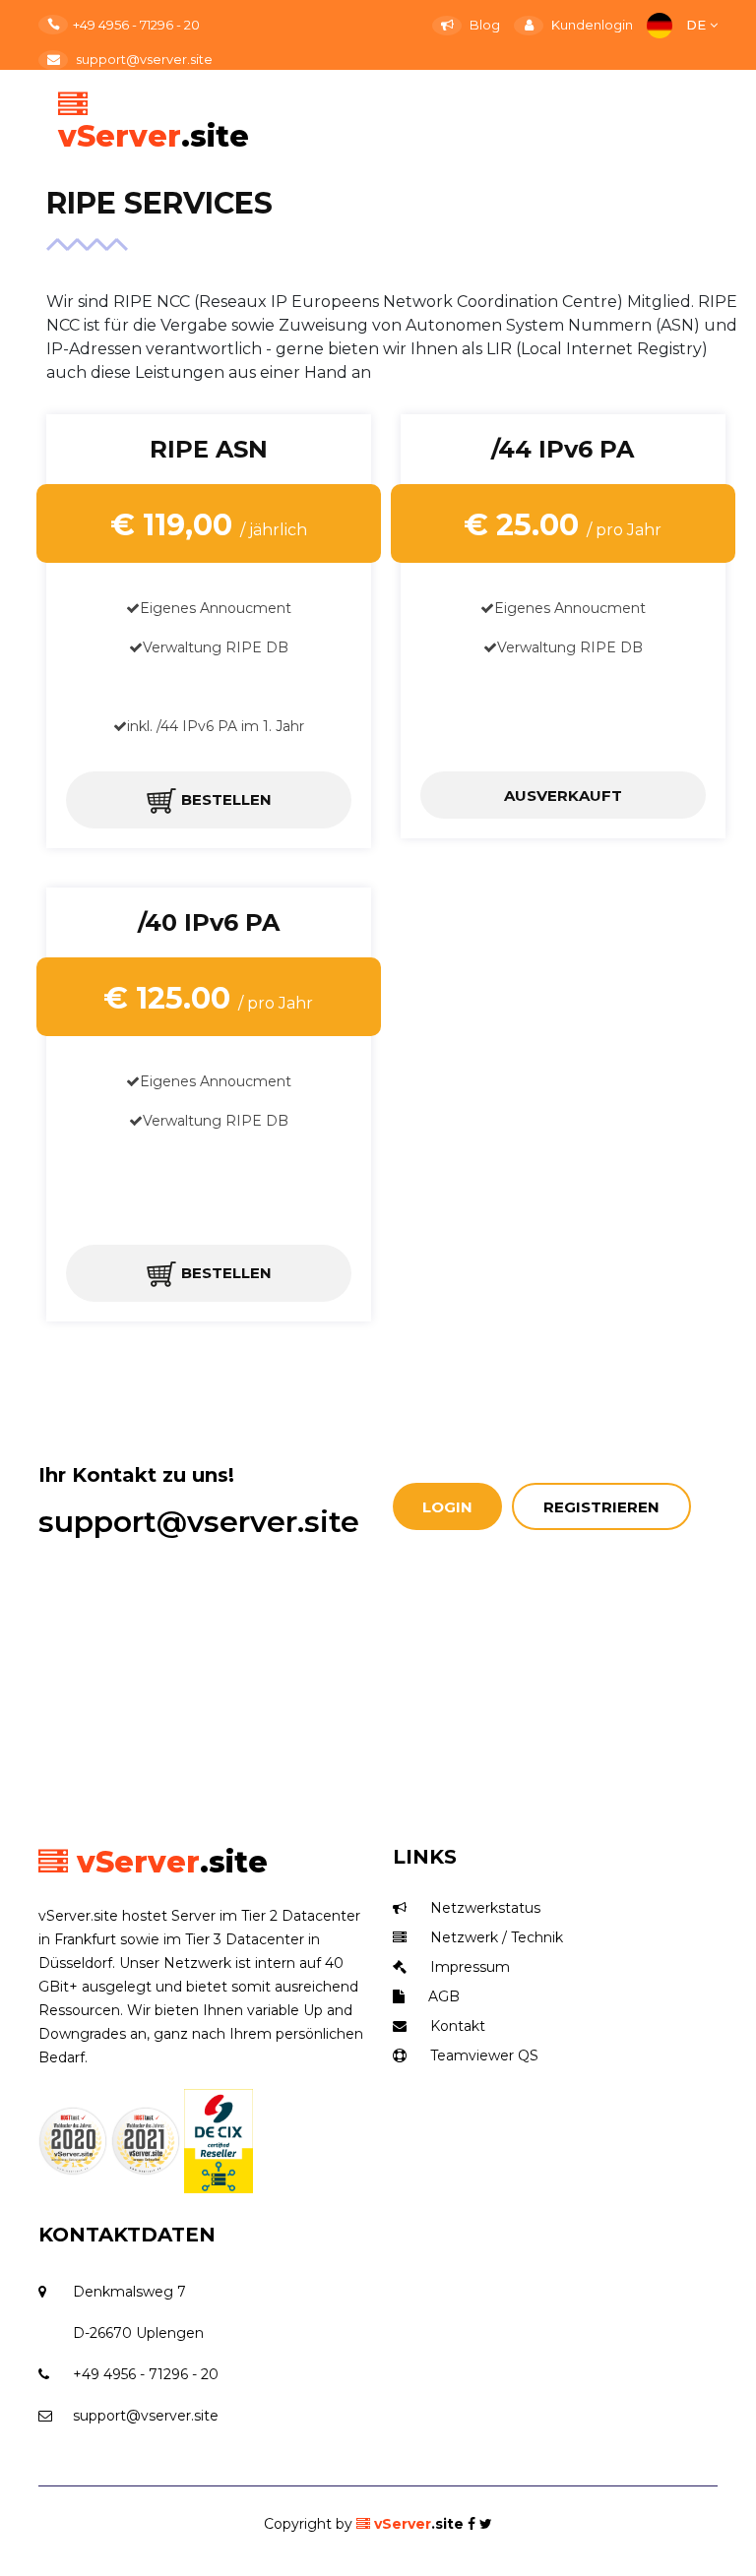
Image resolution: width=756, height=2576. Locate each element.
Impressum (468, 1967)
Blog (483, 25)
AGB (442, 1996)
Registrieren (601, 1507)
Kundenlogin (591, 25)
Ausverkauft (563, 796)
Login (447, 1507)
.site (419, 2524)
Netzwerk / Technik (495, 1937)
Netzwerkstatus (483, 1908)
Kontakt (456, 2026)
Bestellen (224, 799)
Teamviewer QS (482, 2055)
